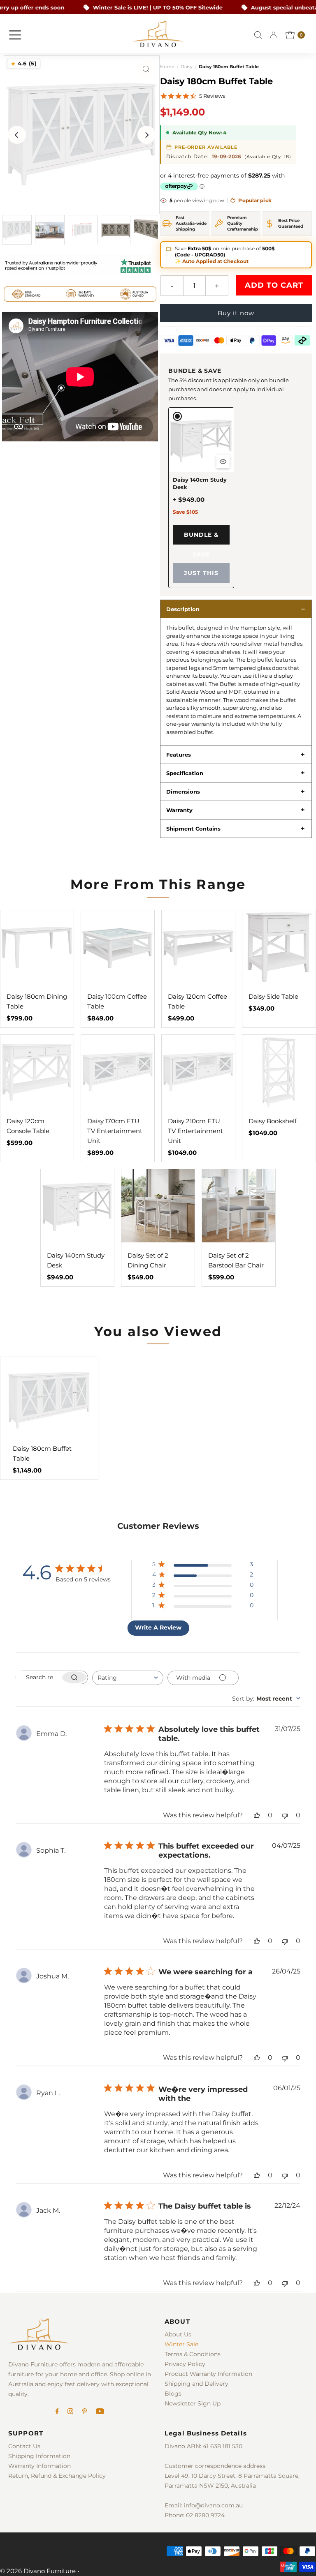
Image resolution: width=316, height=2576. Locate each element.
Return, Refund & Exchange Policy (57, 2476)
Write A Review (158, 1627)
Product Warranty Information (208, 2374)
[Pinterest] (85, 2412)
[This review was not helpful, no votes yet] (285, 1815)
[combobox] (128, 1678)
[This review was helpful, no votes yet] (257, 1815)
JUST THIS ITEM (201, 576)
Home (167, 67)
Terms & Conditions (193, 2354)
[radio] (201, 498)
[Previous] (17, 135)
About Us (178, 2334)
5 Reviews (212, 96)
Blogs (173, 2394)
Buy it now (236, 313)
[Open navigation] (15, 35)
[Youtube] (100, 2412)
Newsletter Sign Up (193, 2403)
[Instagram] (70, 2412)
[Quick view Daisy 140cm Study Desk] (223, 462)
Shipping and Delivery (196, 2384)
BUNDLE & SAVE (201, 538)
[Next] (146, 135)
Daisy (187, 67)
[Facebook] (57, 2412)
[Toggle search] (258, 35)
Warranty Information (39, 2466)
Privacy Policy (185, 2364)
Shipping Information (39, 2456)
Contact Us (24, 2446)
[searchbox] (38, 1677)
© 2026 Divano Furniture (38, 2571)
